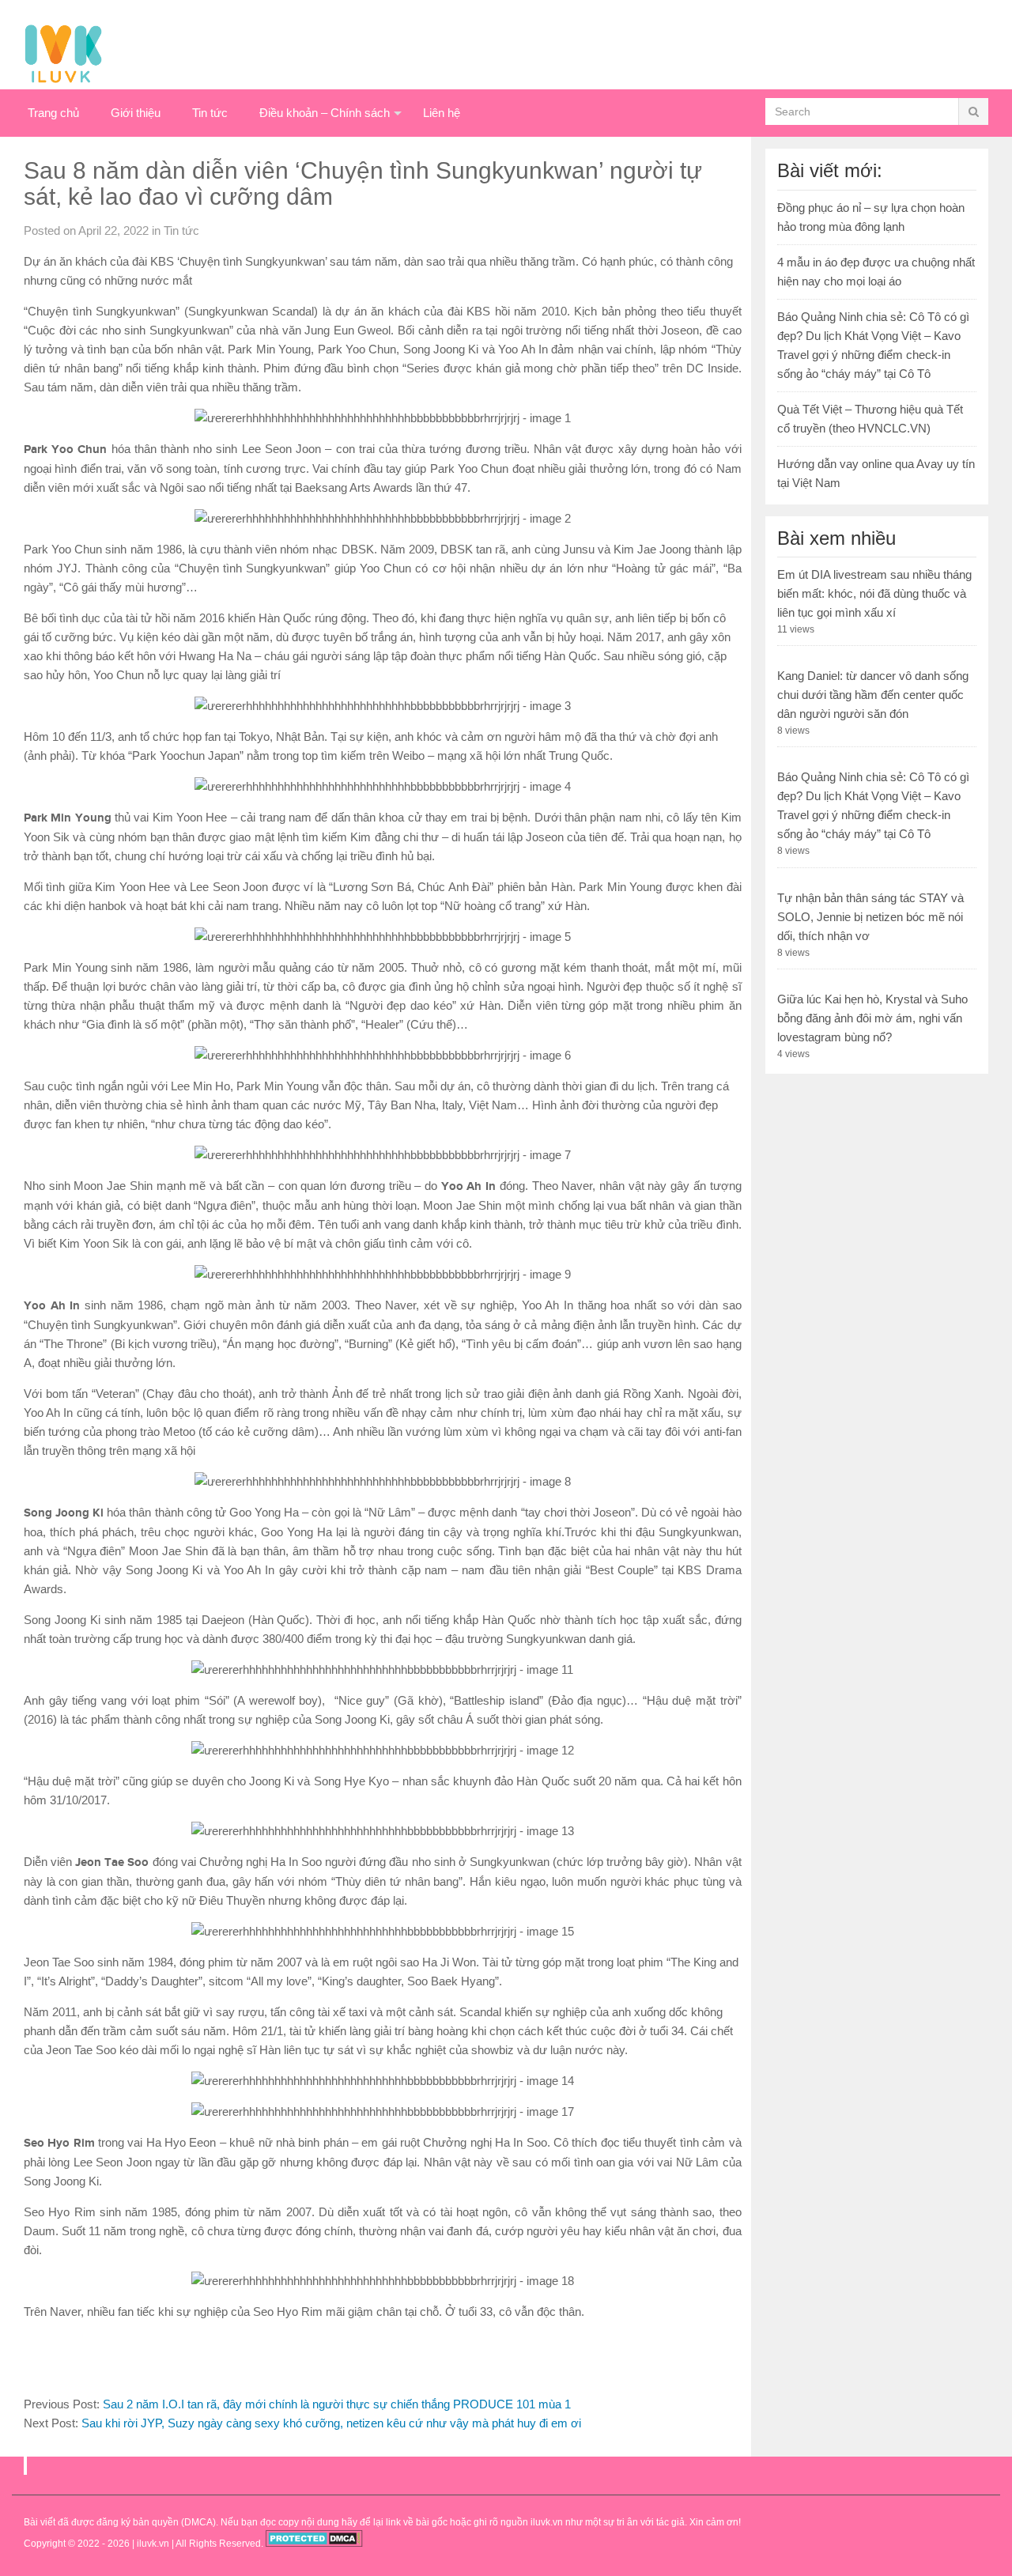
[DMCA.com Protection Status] (314, 2544)
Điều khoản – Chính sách (325, 113)
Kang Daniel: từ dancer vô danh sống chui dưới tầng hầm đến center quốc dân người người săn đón (873, 695)
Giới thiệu (136, 113)
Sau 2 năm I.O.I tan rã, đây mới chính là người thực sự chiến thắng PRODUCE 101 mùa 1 (337, 2404)
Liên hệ (442, 113)
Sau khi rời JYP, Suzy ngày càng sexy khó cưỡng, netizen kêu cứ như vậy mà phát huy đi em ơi (331, 2423)
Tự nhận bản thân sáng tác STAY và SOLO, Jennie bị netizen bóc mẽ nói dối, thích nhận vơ (870, 917)
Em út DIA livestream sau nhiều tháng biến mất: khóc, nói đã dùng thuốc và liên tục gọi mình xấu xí (874, 593)
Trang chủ (53, 113)
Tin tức (210, 113)
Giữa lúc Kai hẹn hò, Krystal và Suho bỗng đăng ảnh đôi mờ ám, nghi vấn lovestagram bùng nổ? (872, 1018)
